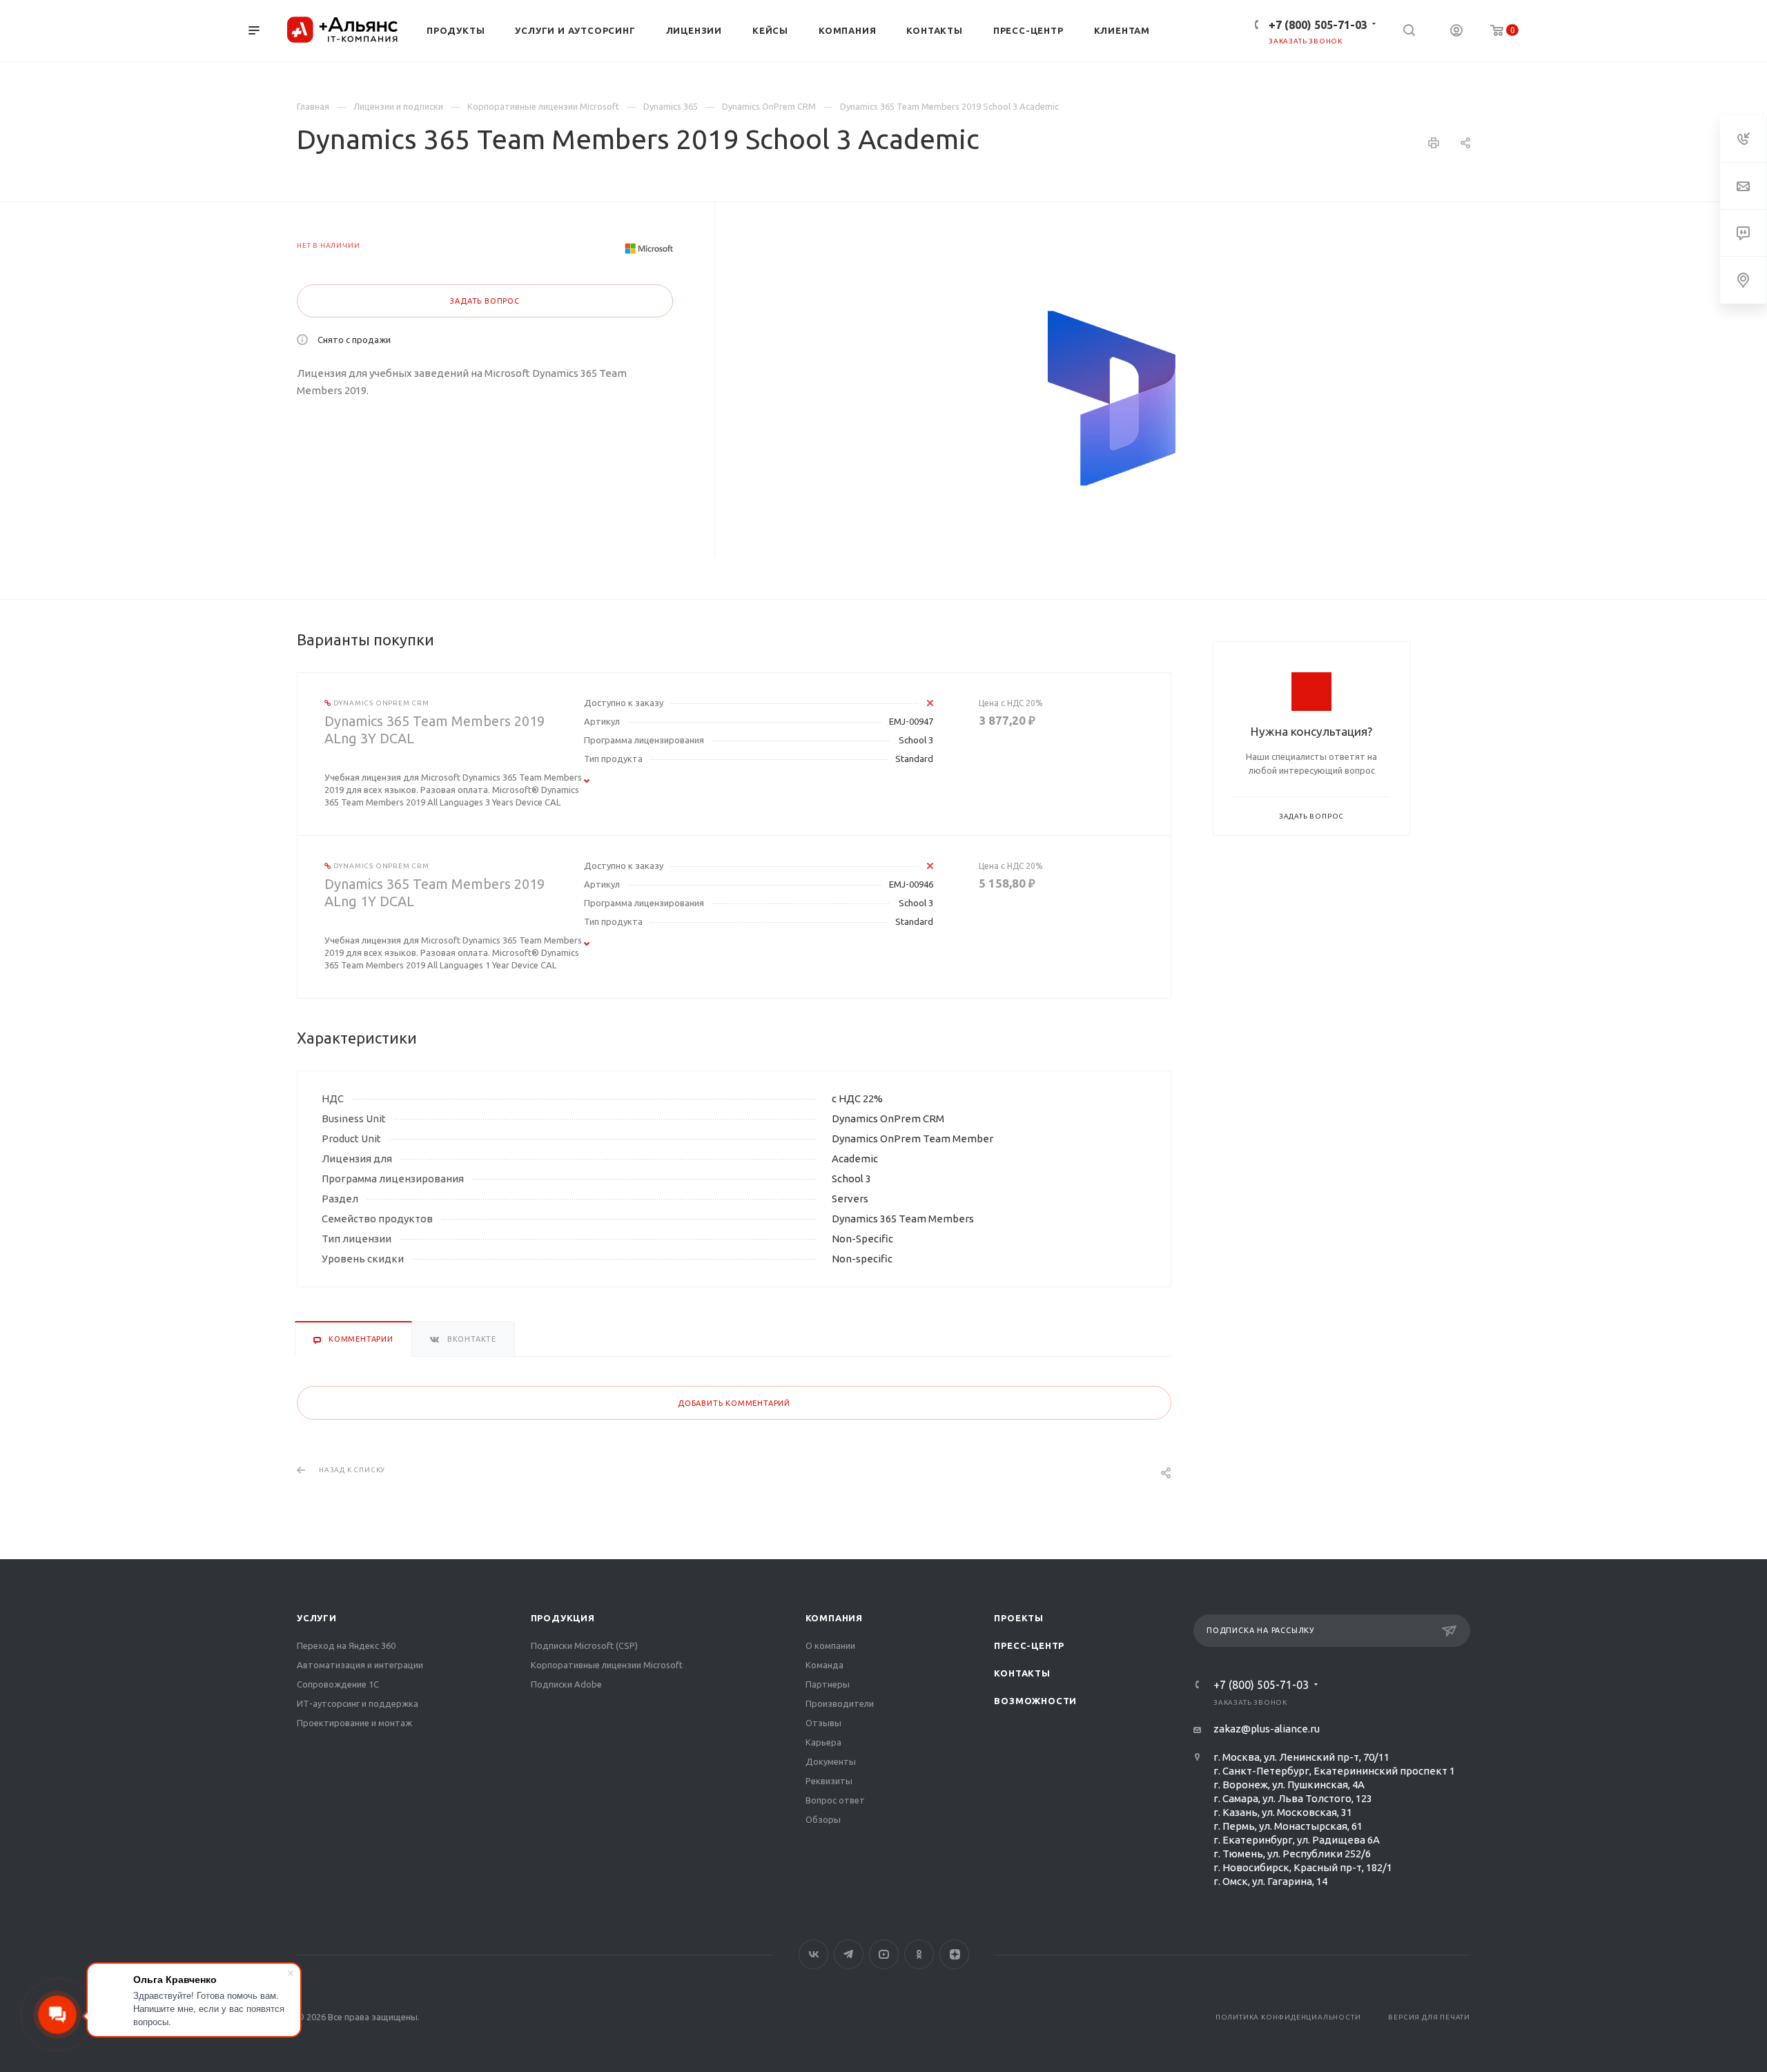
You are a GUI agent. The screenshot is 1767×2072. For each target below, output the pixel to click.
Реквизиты (829, 1781)
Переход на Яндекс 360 (346, 1645)
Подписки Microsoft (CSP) (584, 1645)
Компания (834, 1618)
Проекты (1019, 1618)
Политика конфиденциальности (1288, 2017)
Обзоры (823, 1819)
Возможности (1035, 1701)
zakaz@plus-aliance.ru (1267, 1729)
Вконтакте (813, 1954)
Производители (840, 1703)
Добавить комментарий (734, 1403)
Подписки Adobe (566, 1684)
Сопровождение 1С (338, 1684)
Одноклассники (919, 1954)
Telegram (849, 1954)
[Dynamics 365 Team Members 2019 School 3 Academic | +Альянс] (1113, 398)
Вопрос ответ (835, 1800)
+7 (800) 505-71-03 (1318, 25)
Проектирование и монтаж (354, 1723)
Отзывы (823, 1723)
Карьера (823, 1742)
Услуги (317, 1618)
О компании (830, 1645)
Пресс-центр (1029, 1645)
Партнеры (828, 1684)
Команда (824, 1665)
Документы (831, 1761)
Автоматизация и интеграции (360, 1665)
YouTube (884, 1954)
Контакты (1022, 1673)
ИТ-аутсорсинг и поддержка (358, 1703)
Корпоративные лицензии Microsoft (607, 1665)
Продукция (563, 1618)
